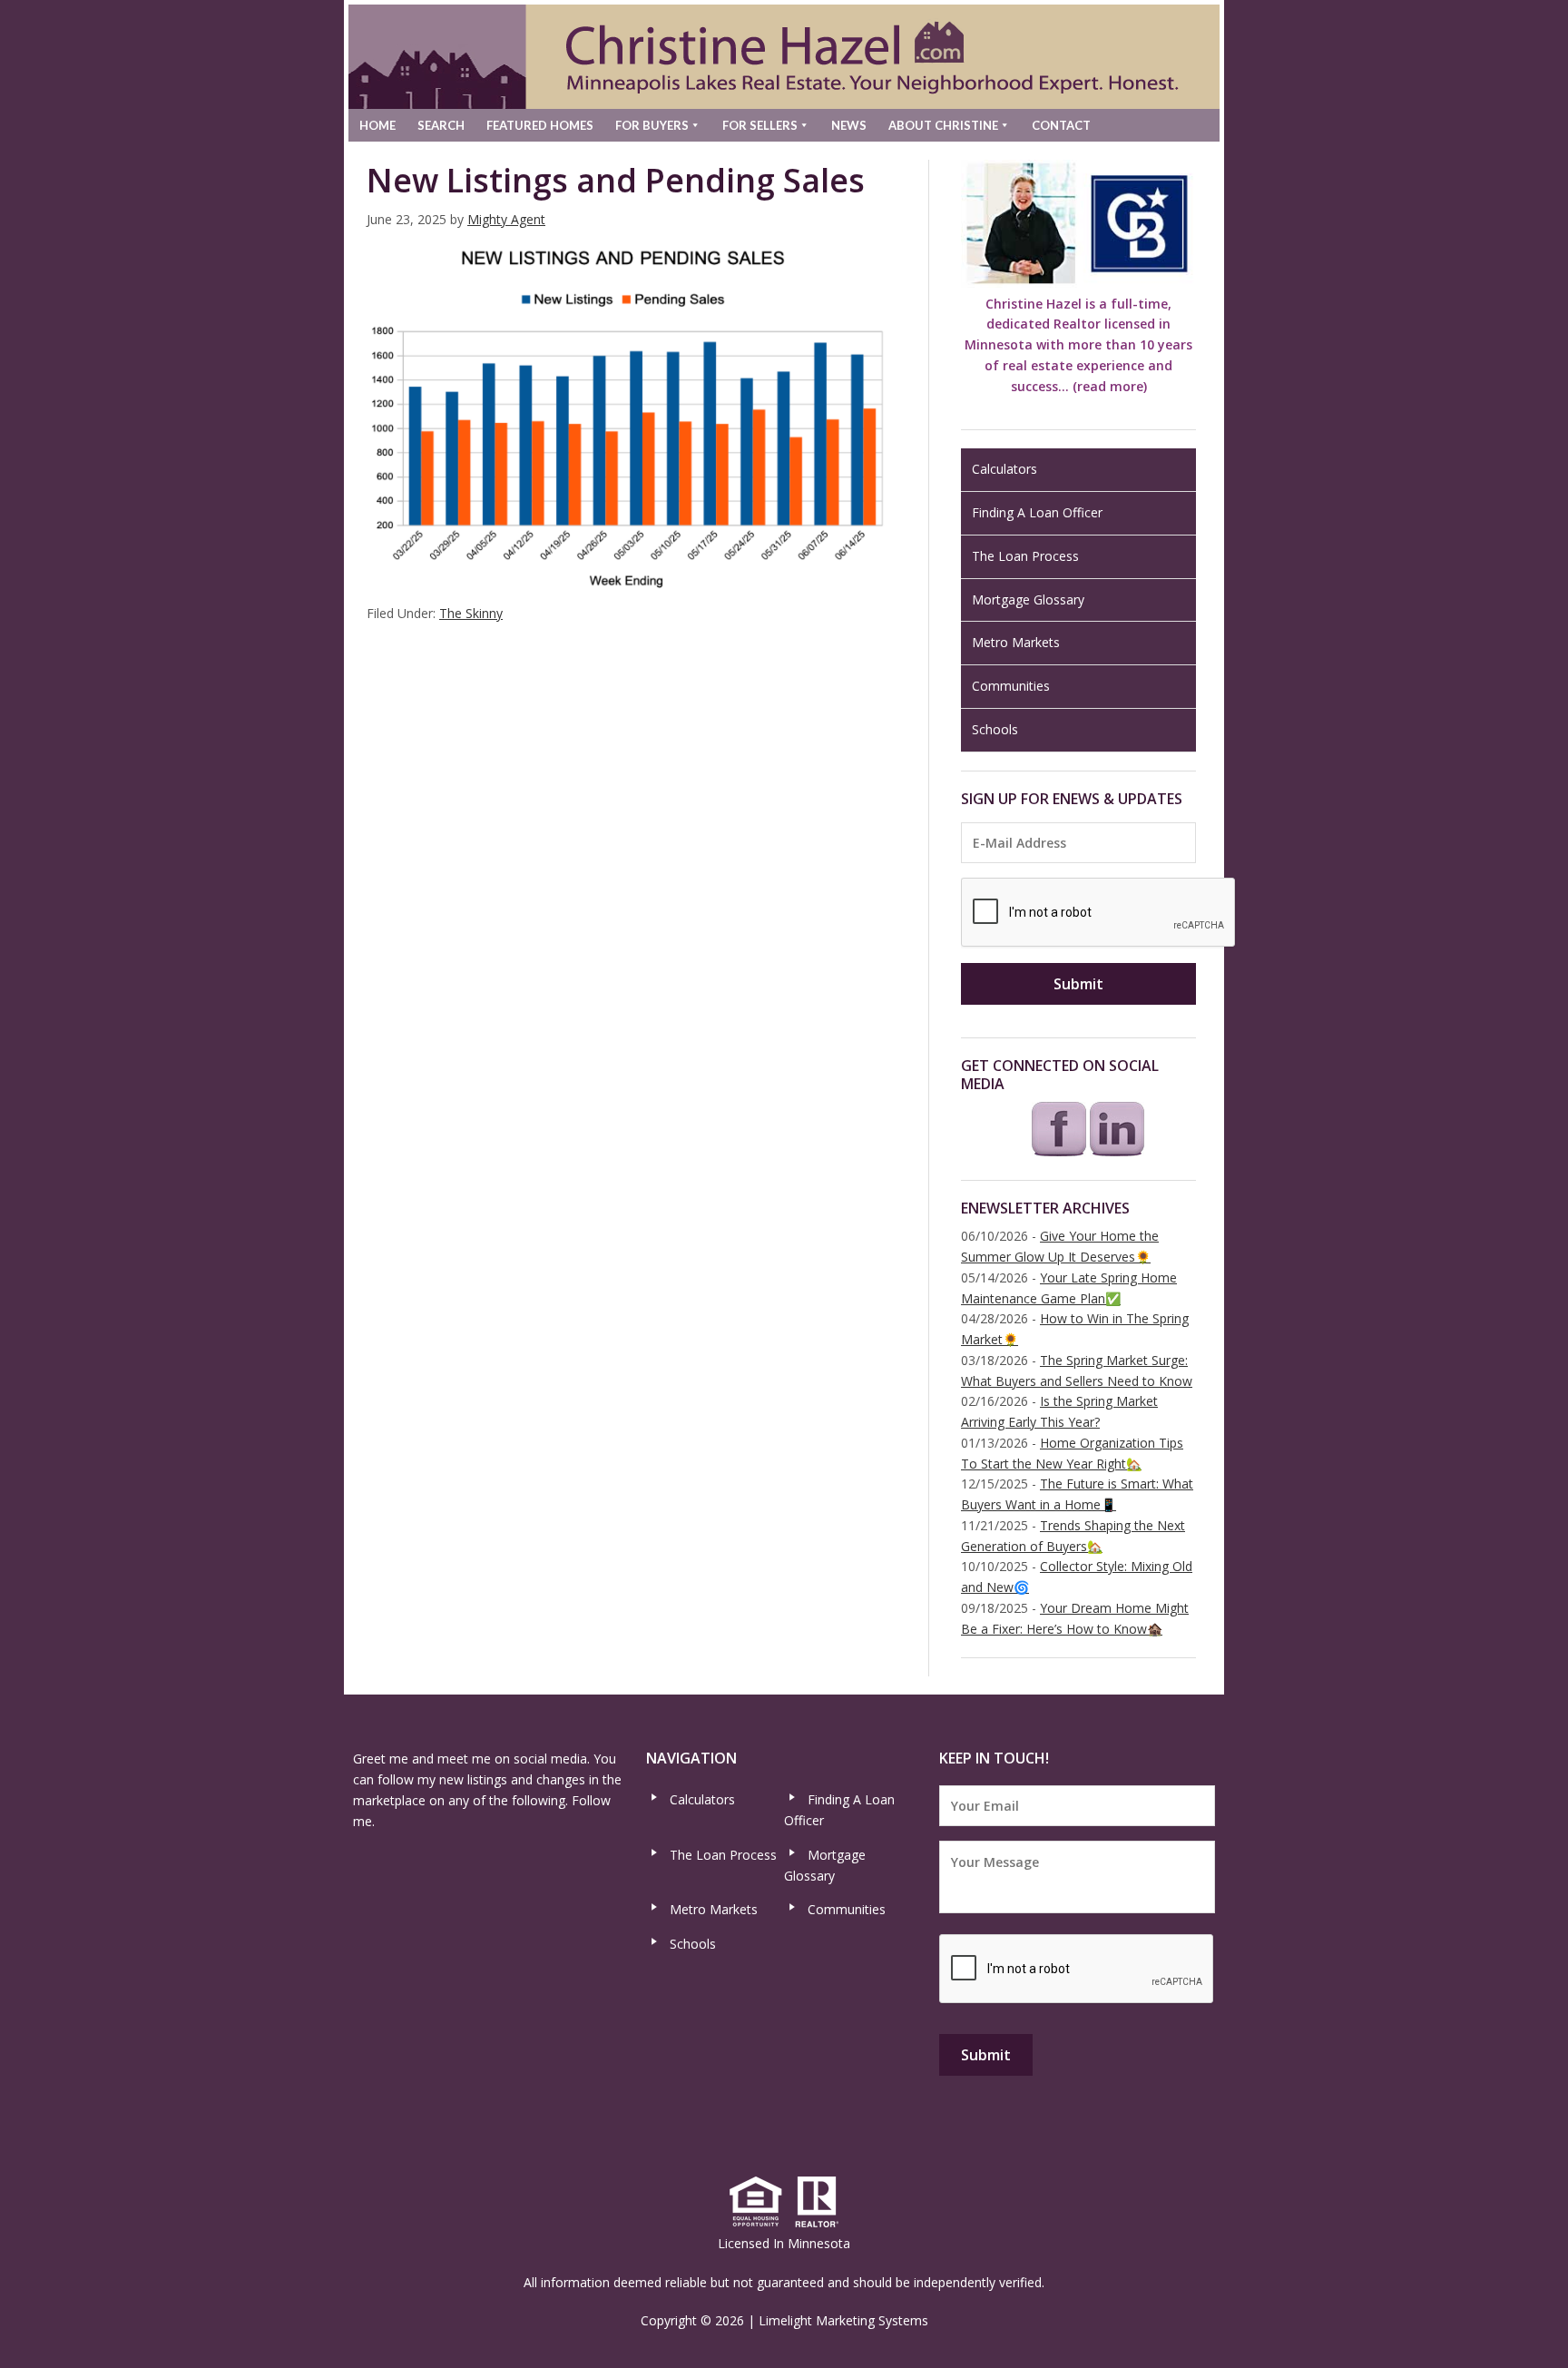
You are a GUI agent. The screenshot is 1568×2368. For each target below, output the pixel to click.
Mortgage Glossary (1028, 599)
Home (377, 125)
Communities (1011, 686)
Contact (1061, 125)
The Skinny (471, 613)
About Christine (943, 125)
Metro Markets (1016, 642)
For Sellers (760, 125)
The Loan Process (1025, 556)
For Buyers (652, 125)
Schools (995, 729)
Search (441, 125)
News (849, 125)
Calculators (1004, 469)
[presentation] (1099, 913)
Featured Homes (540, 125)
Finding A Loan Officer (1037, 512)
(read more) (1110, 386)
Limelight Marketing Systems (843, 2320)
